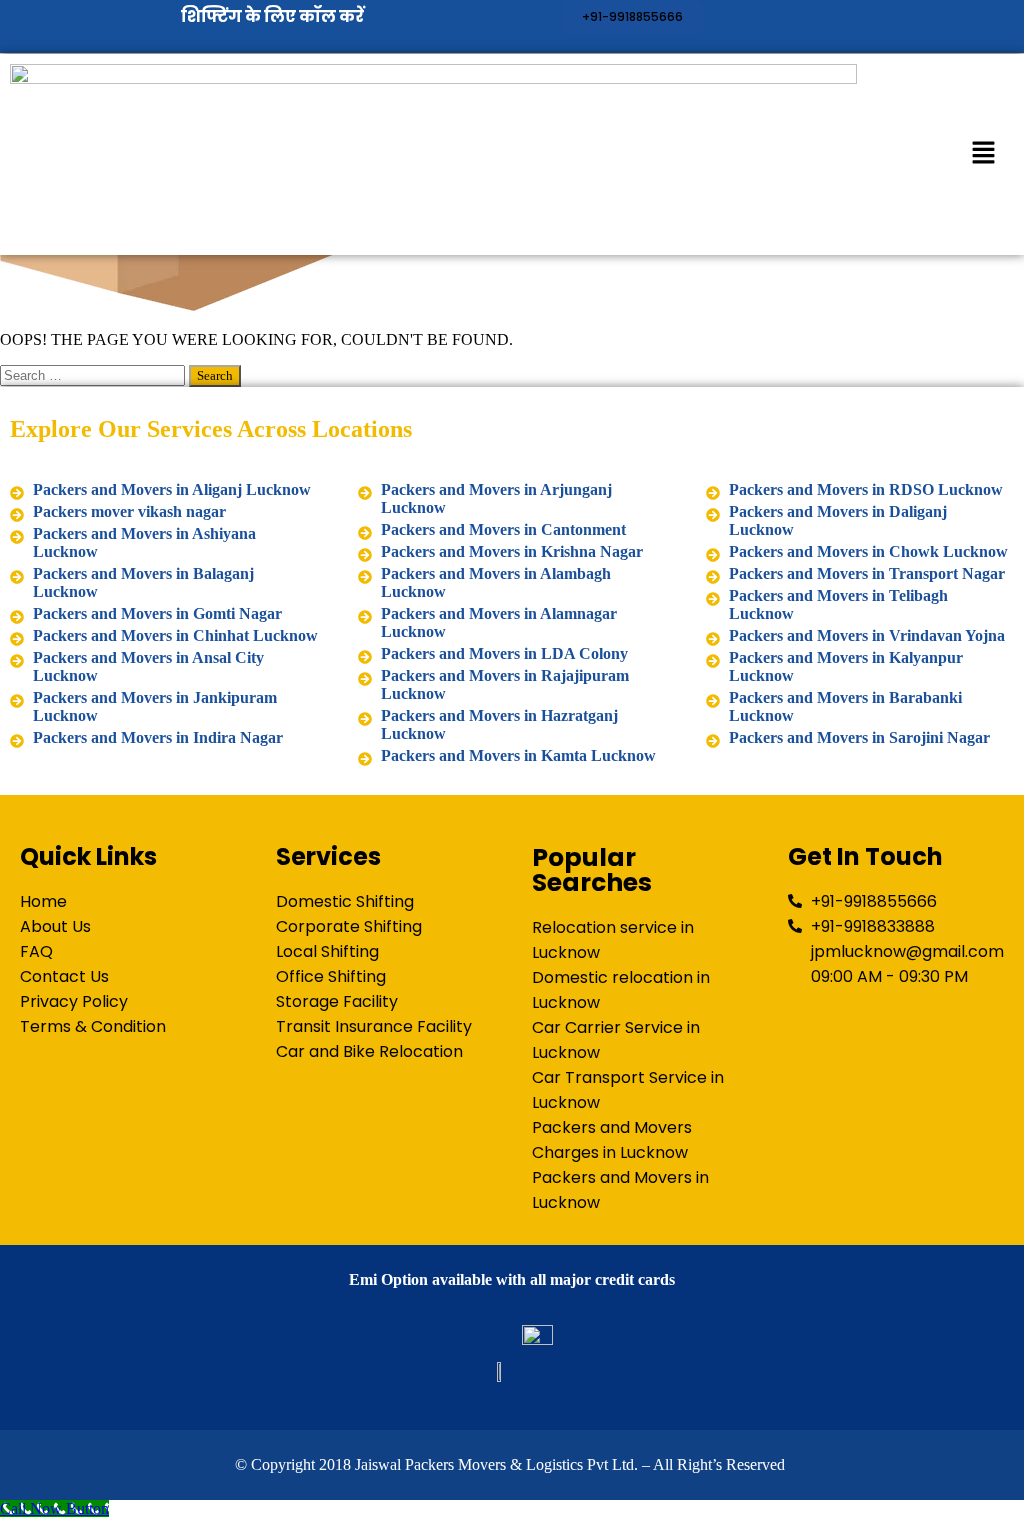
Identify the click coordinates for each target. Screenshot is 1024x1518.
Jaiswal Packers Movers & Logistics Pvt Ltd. (496, 1464)
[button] (984, 154)
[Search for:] (94, 374)
